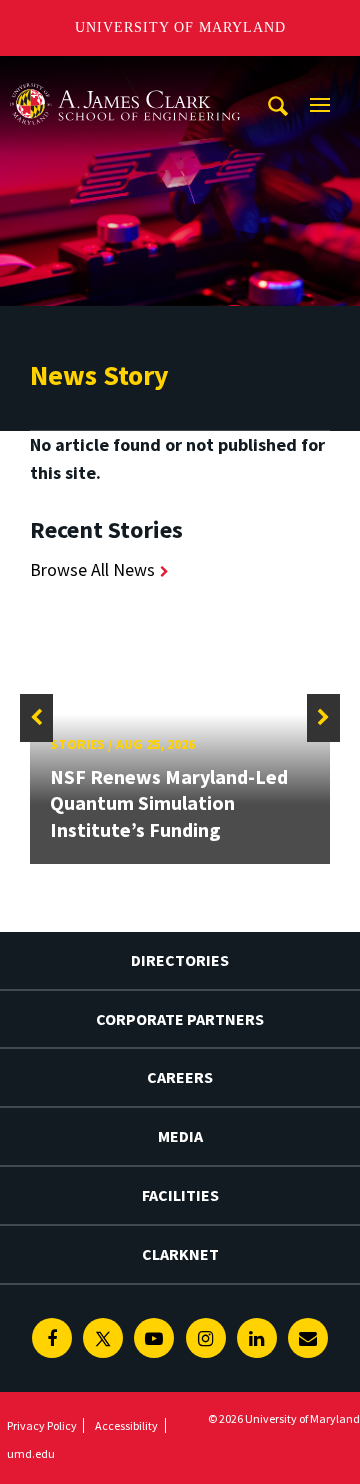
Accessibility (126, 1425)
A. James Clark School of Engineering (125, 74)
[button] (36, 718)
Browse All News (92, 569)
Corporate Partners (180, 1019)
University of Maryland (180, 27)
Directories (180, 960)
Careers (180, 1077)
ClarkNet (180, 1254)
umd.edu (31, 1453)
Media (180, 1136)
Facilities (180, 1195)
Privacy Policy (42, 1425)
